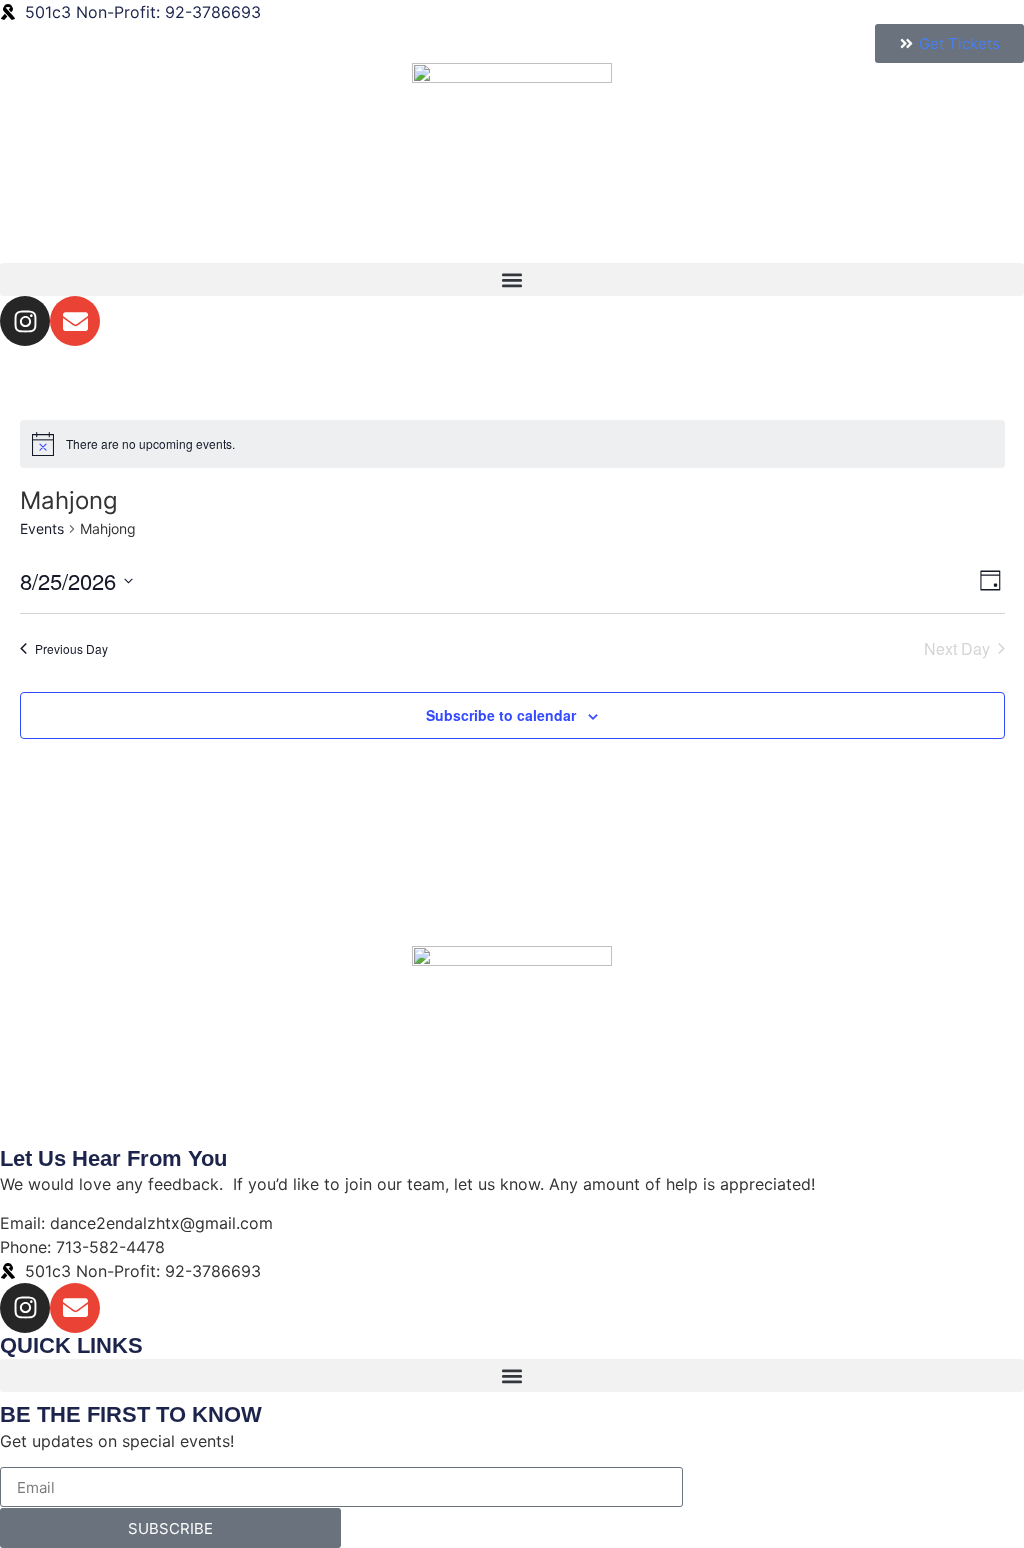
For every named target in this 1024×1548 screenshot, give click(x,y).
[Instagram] (25, 321)
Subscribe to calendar (501, 715)
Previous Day (71, 648)
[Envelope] (75, 321)
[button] (512, 279)
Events (42, 528)
